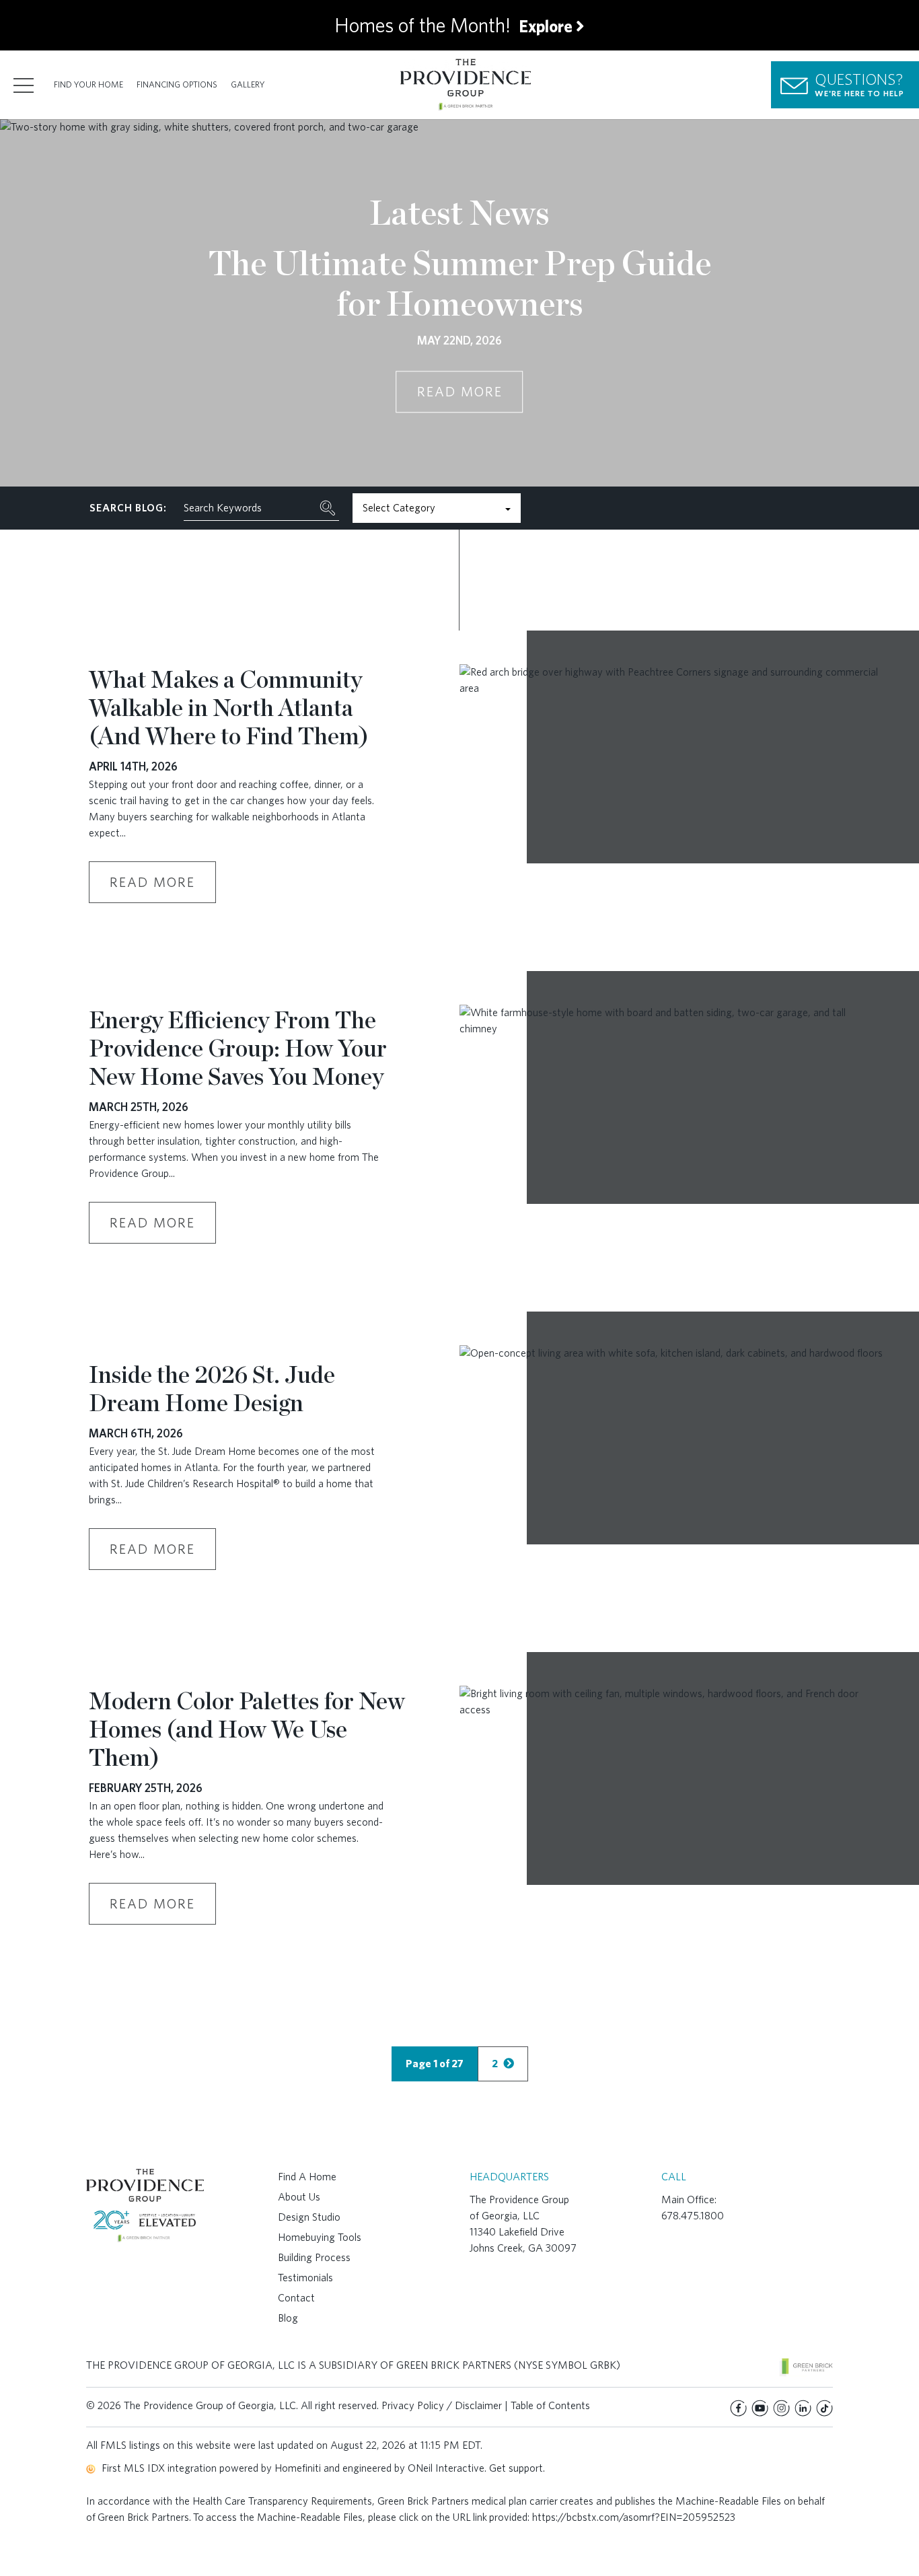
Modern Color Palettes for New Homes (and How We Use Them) (247, 1729)
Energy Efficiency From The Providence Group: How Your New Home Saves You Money (238, 1048)
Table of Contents (550, 2405)
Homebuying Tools (320, 2237)
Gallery (248, 84)
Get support (516, 2468)
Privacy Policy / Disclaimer (442, 2405)
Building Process (314, 2257)
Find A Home (307, 2177)
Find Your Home (88, 84)
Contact (296, 2298)
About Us (299, 2197)
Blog (288, 2318)
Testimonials (305, 2278)
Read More (460, 392)
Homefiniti (298, 2468)
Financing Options (177, 84)
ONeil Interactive (446, 2468)
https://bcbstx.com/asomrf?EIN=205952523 (634, 2517)
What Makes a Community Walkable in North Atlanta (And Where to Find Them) (229, 707)
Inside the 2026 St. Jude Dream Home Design (212, 1388)
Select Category (399, 508)
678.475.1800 (693, 2216)
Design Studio (309, 2217)
